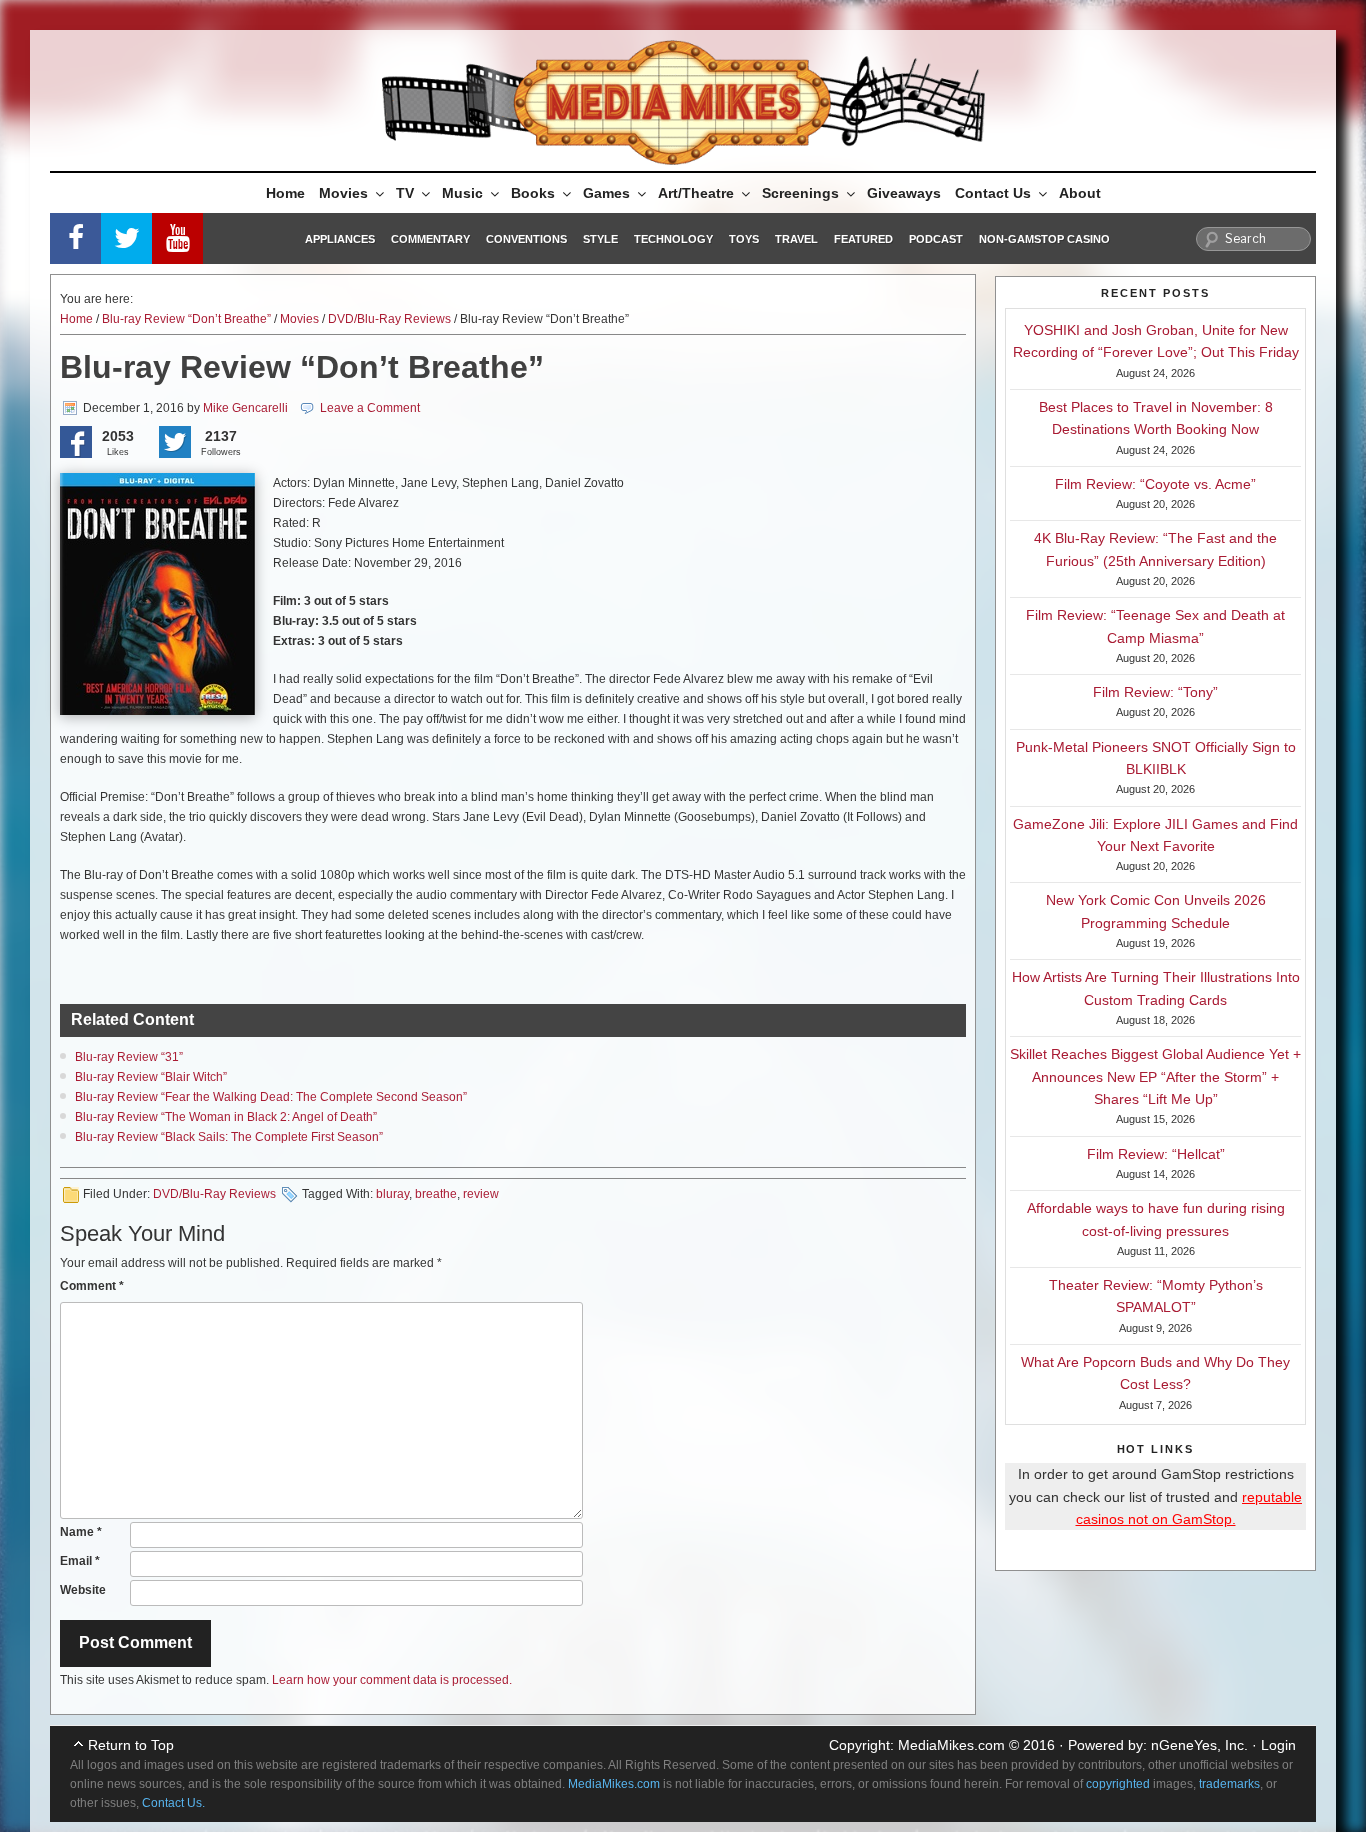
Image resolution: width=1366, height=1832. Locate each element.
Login (1278, 1745)
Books (533, 193)
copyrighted (1118, 1784)
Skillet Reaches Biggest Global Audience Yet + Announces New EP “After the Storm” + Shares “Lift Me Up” (1155, 1076)
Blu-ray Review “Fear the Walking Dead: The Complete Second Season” (271, 1097)
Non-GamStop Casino (1044, 239)
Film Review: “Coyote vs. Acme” (1155, 484)
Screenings (800, 193)
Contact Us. (173, 1803)
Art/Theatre (696, 193)
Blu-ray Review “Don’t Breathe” (186, 319)
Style (600, 239)
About (1080, 193)
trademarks (1229, 1784)
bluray (392, 1194)
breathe (436, 1194)
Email (80, 1561)
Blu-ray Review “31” (129, 1057)
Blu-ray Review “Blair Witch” (151, 1077)
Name (81, 1532)
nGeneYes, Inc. (1199, 1745)
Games (606, 193)
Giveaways (904, 193)
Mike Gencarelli (245, 408)
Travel (796, 239)
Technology (673, 239)
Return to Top (131, 1745)
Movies (343, 193)
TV (405, 193)
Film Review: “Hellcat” (1156, 1154)
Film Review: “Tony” (1155, 692)
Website (83, 1590)
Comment (92, 1286)
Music (462, 193)
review (481, 1194)
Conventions (526, 239)
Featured (863, 239)
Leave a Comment (370, 408)
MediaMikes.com (951, 1745)
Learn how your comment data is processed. (392, 1680)
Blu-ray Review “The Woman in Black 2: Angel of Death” (226, 1117)
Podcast (936, 239)
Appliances (340, 239)
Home (285, 193)
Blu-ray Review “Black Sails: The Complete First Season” (229, 1137)
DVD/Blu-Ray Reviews (389, 319)
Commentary (430, 239)
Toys (744, 239)
